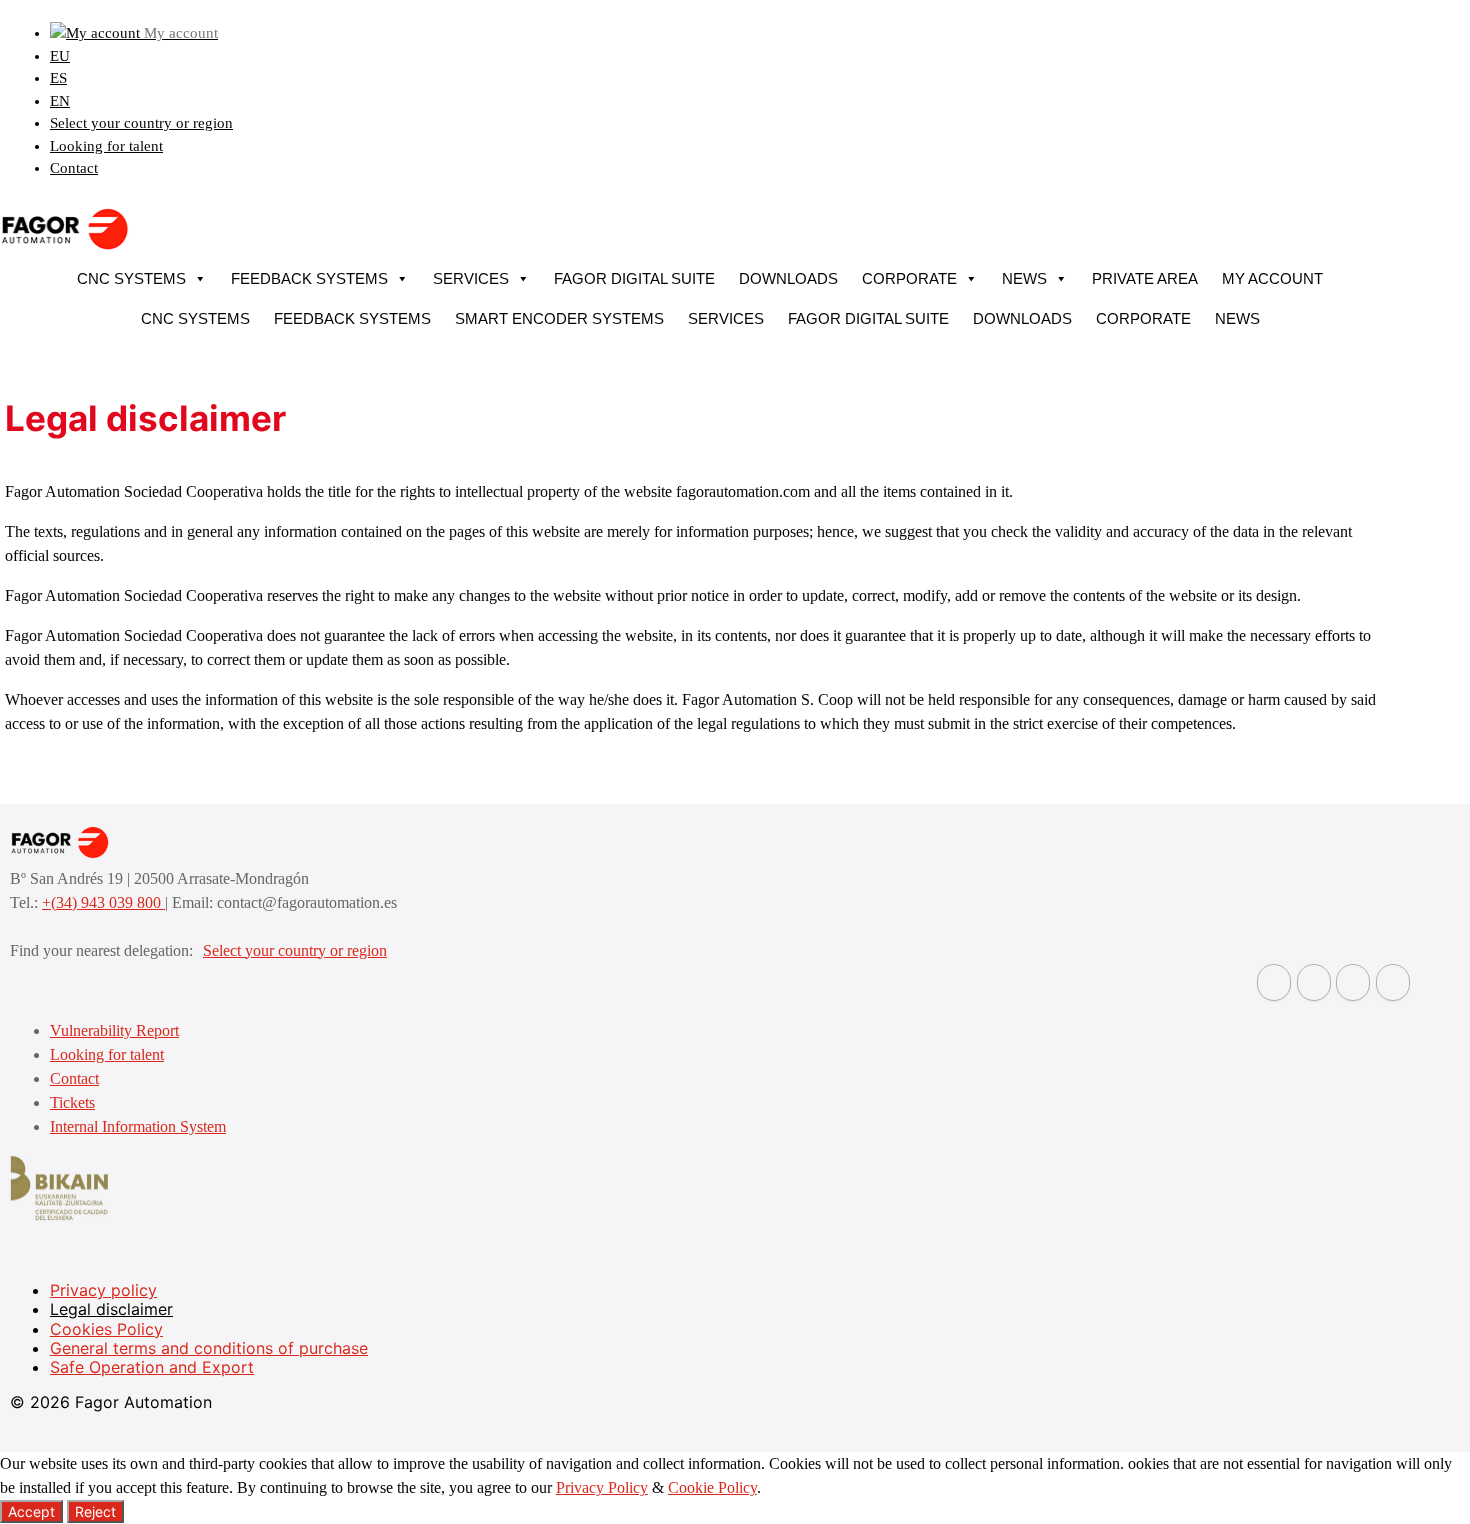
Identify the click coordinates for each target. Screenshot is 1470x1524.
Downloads (788, 278)
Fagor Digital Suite (634, 278)
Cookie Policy (712, 1487)
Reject (95, 1511)
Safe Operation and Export (152, 1367)
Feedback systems (309, 278)
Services (471, 278)
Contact (74, 168)
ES (58, 78)
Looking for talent (106, 146)
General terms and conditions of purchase (209, 1348)
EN (60, 101)
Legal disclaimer (111, 1309)
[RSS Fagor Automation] (1393, 982)
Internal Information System (138, 1126)
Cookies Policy (106, 1329)
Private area (1145, 278)
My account (1272, 278)
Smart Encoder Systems (559, 318)
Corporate (909, 278)
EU (60, 56)
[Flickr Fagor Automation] (1274, 982)
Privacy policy (103, 1290)
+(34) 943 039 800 (103, 902)
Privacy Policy (602, 1487)
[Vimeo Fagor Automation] (1353, 982)
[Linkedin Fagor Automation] (1314, 982)
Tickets (72, 1102)
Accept (31, 1511)
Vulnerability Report (114, 1030)
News (1024, 278)
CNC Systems (131, 278)
